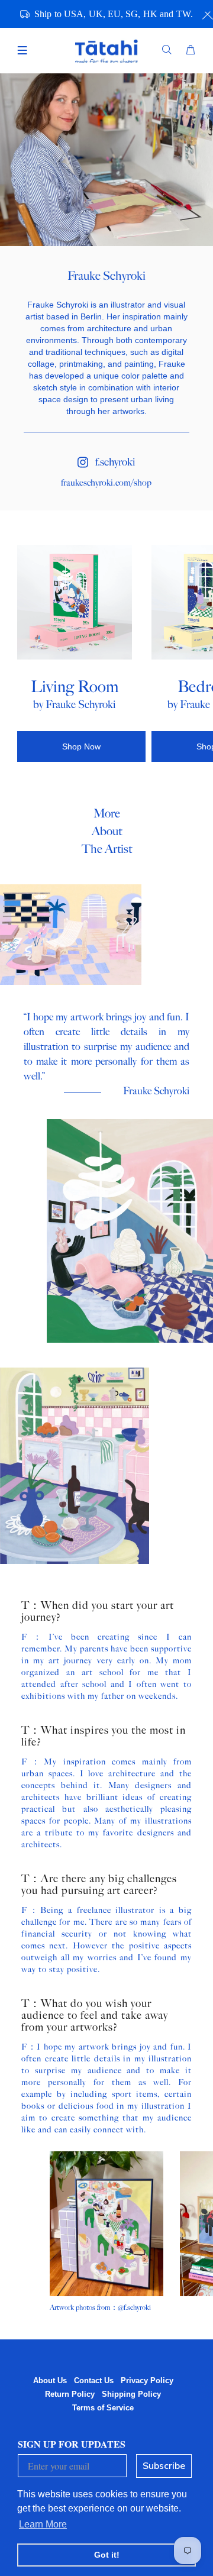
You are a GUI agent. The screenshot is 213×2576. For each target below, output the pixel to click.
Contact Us (94, 2381)
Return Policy (70, 2394)
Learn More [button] (43, 2524)
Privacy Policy (147, 2381)
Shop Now (81, 746)
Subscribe (164, 2466)
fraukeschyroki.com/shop (106, 483)
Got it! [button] (107, 2555)
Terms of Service (103, 2408)
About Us (50, 2381)
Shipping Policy (131, 2394)
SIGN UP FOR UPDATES (72, 2444)
